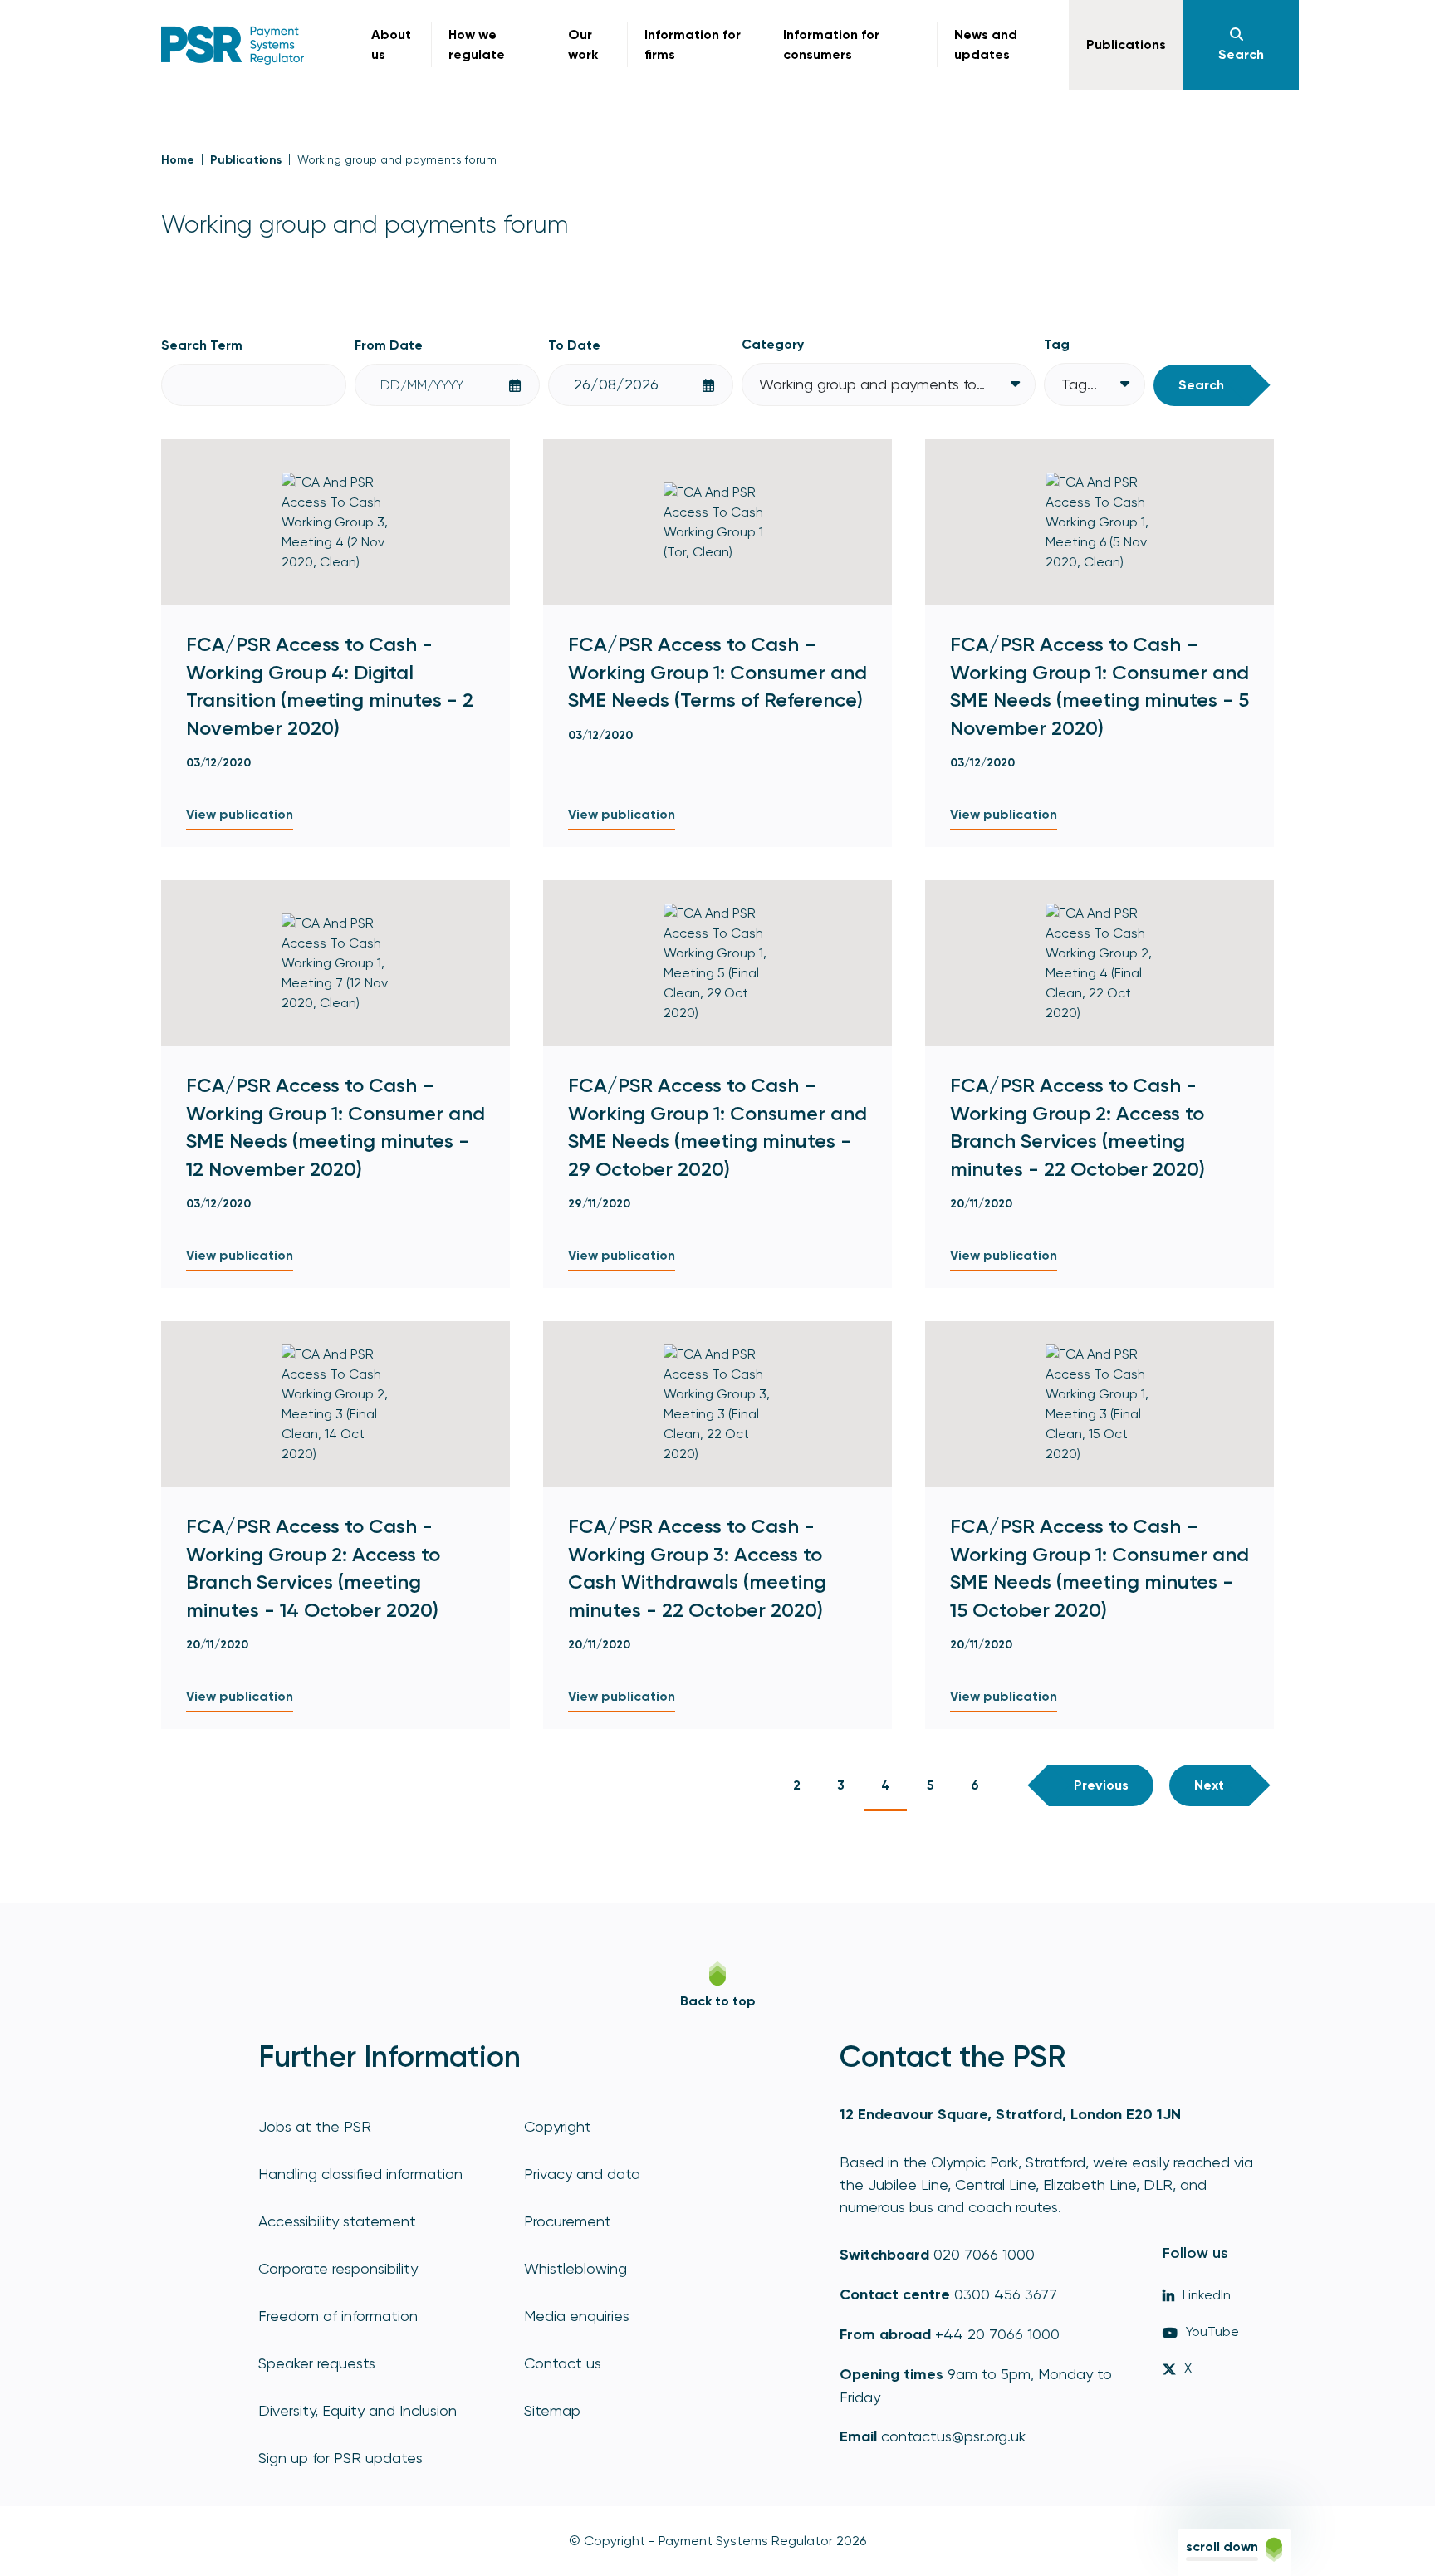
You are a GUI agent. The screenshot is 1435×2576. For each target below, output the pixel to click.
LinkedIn (1207, 2295)
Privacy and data (582, 2174)
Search (1201, 385)
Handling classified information (360, 2174)
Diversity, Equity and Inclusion (358, 2410)
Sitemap (552, 2410)
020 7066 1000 (984, 2254)
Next (1209, 1785)
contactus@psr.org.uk (953, 2436)
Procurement (568, 2221)
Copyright (558, 2126)
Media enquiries (577, 2316)
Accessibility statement (337, 2221)
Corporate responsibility (338, 2268)
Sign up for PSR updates (340, 2458)
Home (178, 160)
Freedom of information (338, 2316)
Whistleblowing (575, 2268)
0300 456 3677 (1006, 2294)
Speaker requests (317, 2363)
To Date (574, 345)
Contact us (563, 2363)
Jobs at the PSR (315, 2126)
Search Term (202, 345)
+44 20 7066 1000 (997, 2334)
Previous (1101, 1785)
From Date (389, 345)
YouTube (1212, 2331)
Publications (246, 160)
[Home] (233, 45)
